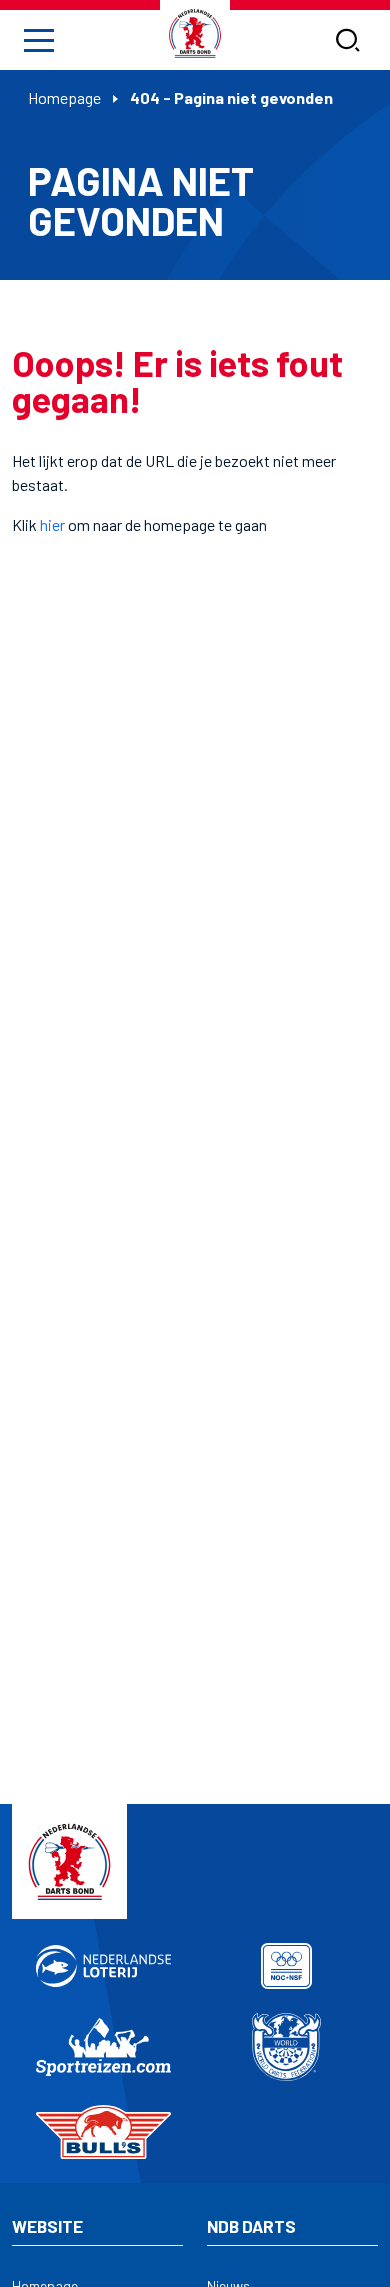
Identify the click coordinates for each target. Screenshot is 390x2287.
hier (52, 524)
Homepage (64, 97)
